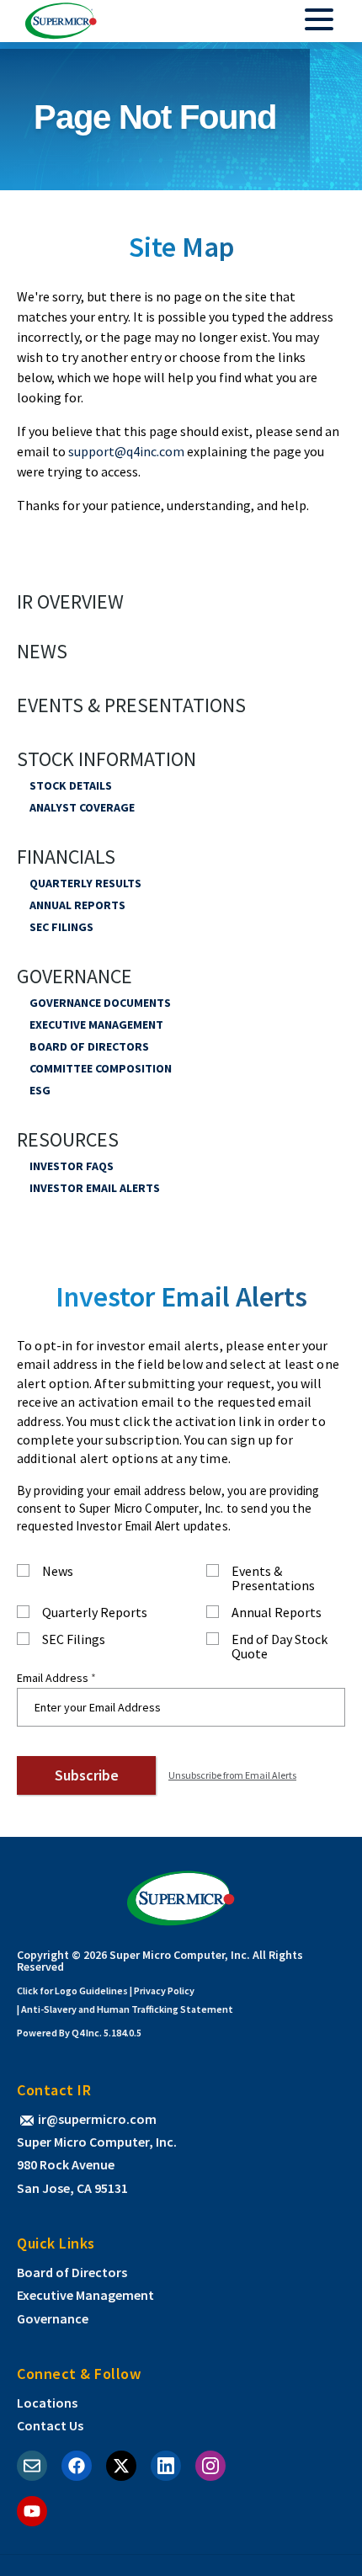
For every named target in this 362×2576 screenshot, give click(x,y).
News (42, 652)
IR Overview (70, 602)
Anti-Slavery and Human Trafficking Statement (127, 2009)
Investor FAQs (72, 1166)
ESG (40, 1090)
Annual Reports (77, 905)
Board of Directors (89, 1046)
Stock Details (71, 785)
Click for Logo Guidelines (72, 1991)
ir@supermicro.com (97, 2119)
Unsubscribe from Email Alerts (232, 1775)
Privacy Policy (164, 1991)
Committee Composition (101, 1068)
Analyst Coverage (82, 807)
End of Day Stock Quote (279, 1647)
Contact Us (50, 2425)
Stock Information (106, 759)
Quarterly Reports (95, 1613)
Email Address (53, 1678)
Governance (75, 977)
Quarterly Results (85, 883)
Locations (47, 2403)
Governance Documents (100, 1003)
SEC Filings (61, 927)
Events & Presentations (131, 705)
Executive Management (96, 1025)
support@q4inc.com (126, 451)
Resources (68, 1140)
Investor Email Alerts (95, 1188)
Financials (66, 857)
